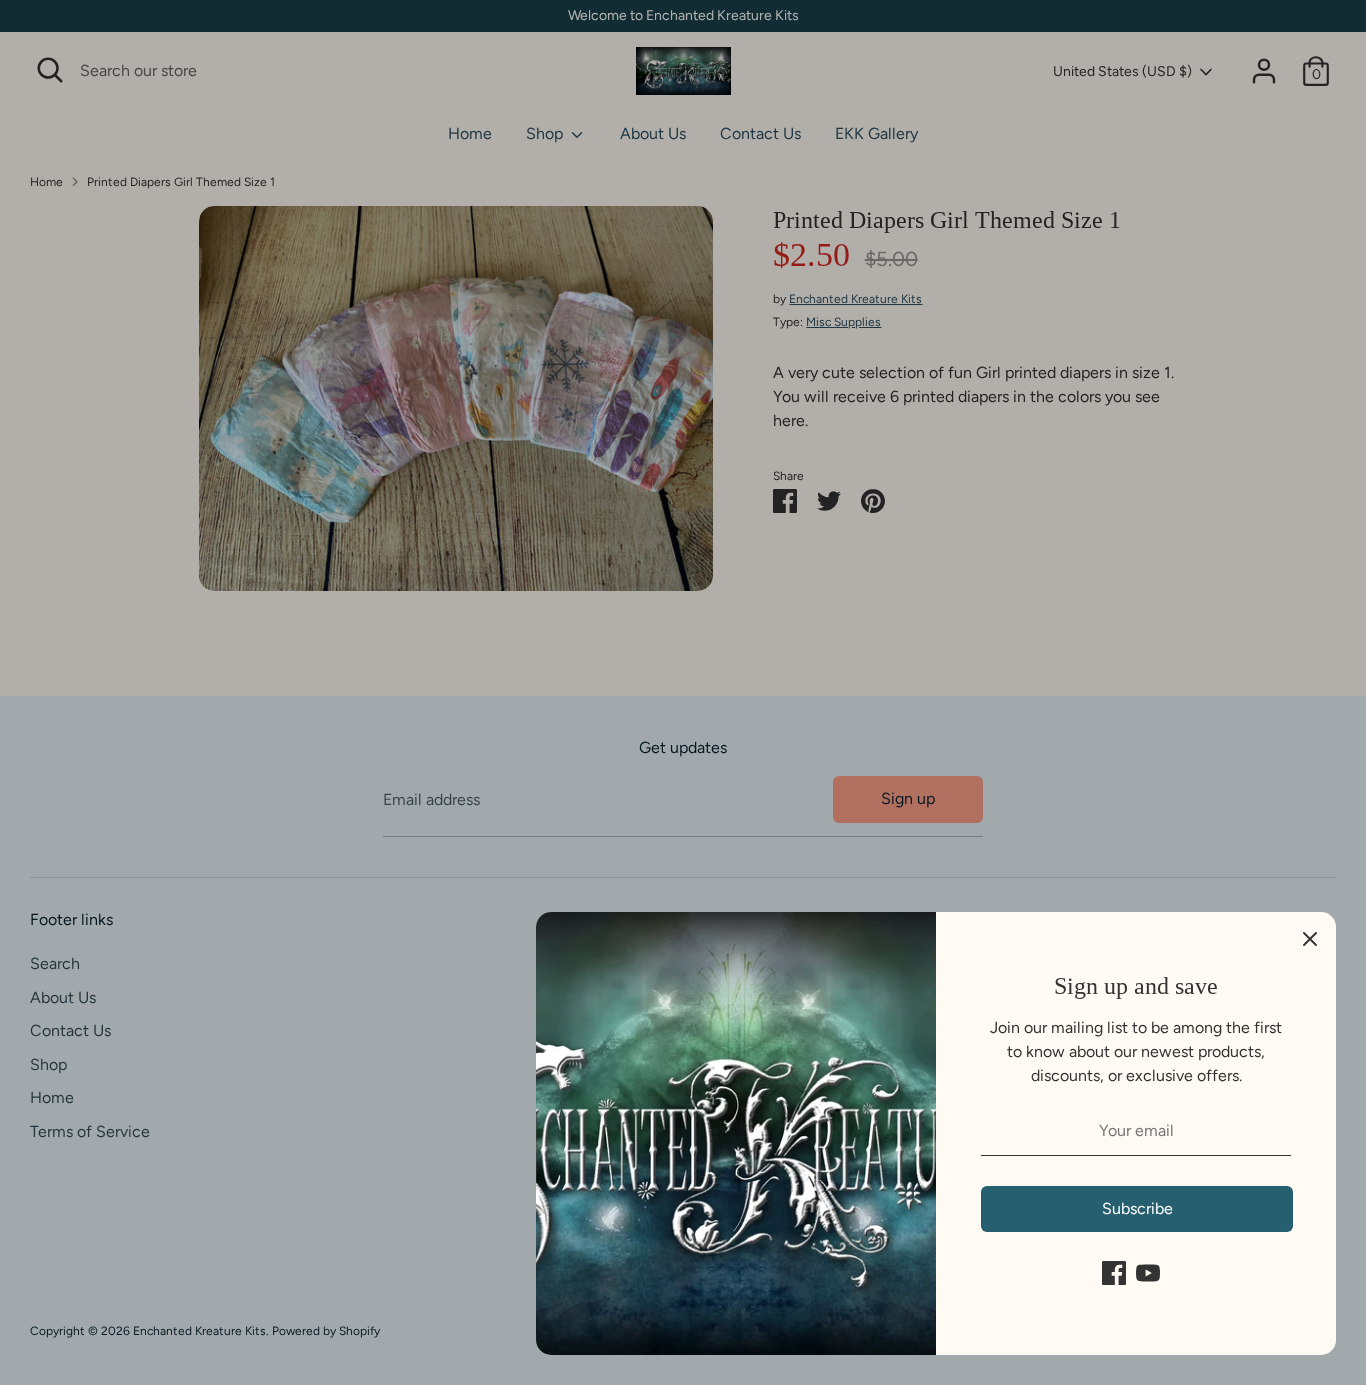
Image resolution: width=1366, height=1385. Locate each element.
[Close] (1310, 938)
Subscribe (1137, 1208)
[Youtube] (1148, 1273)
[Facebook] (1114, 1273)
